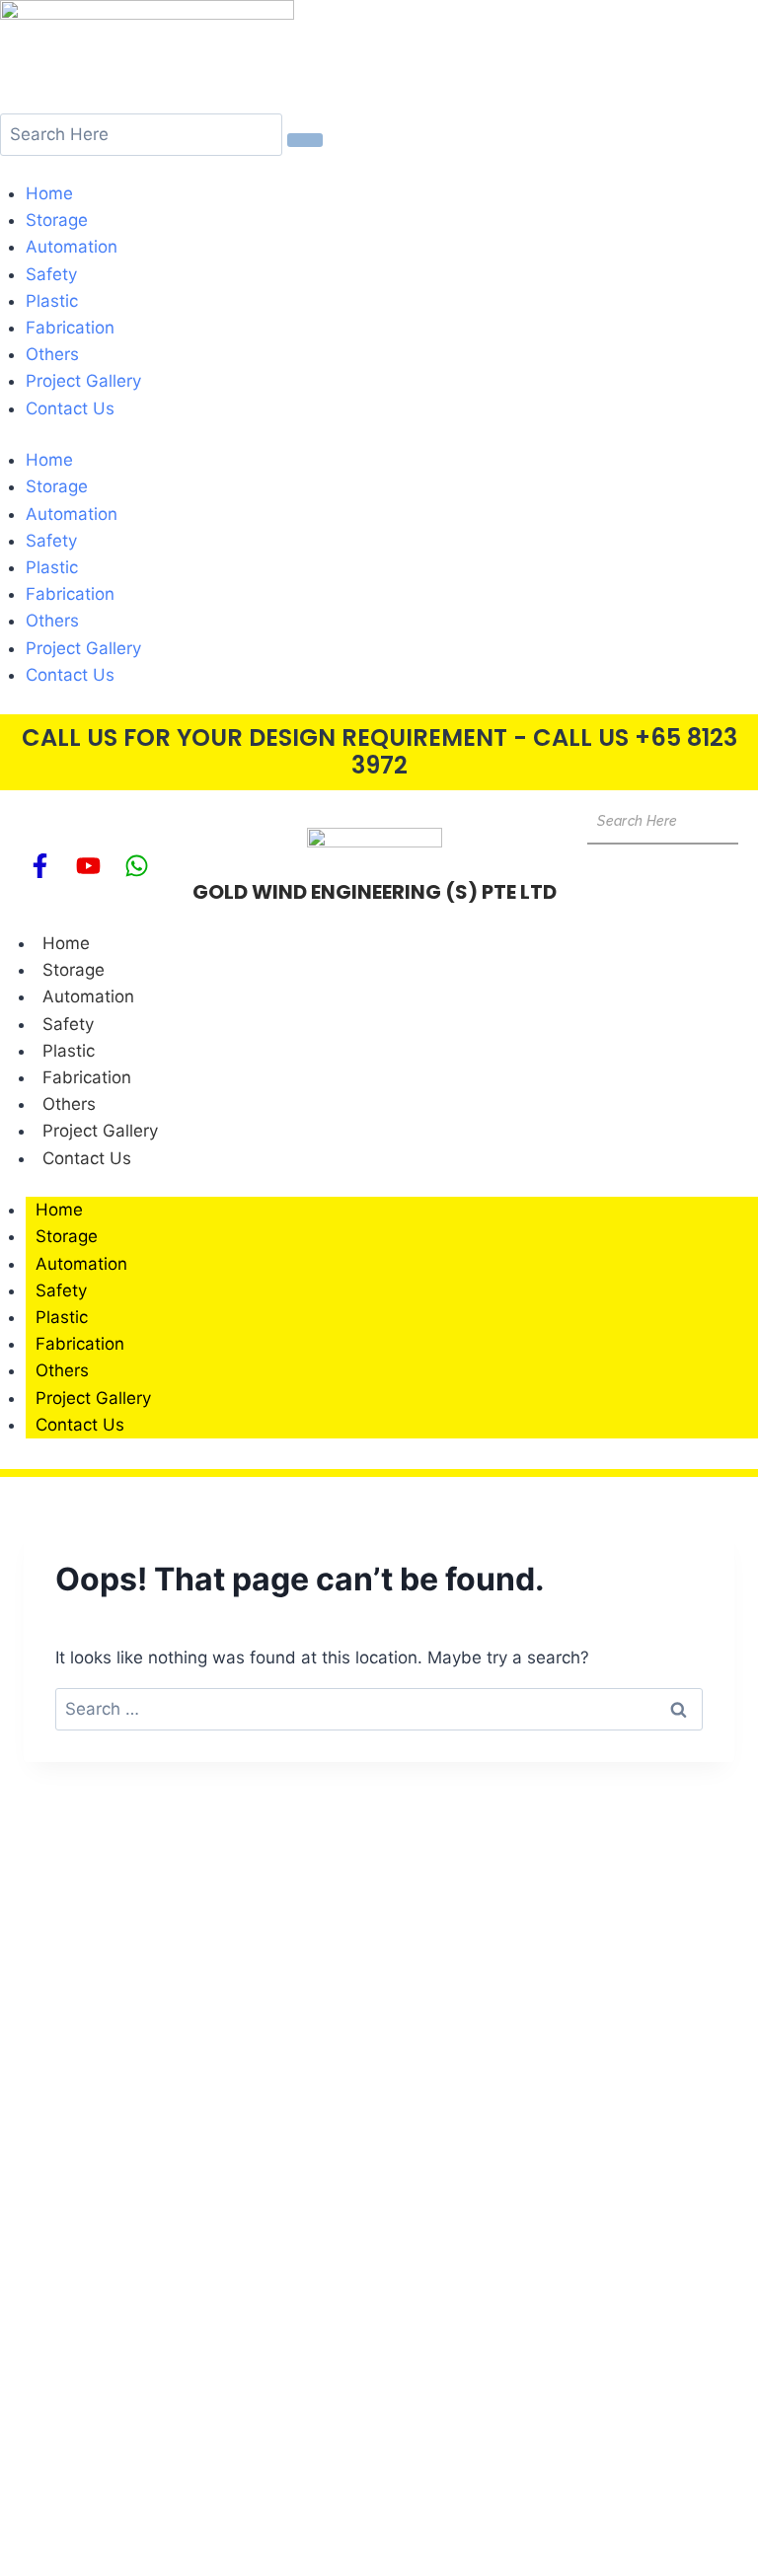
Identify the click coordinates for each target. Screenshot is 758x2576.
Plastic (52, 301)
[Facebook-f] (39, 865)
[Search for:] (379, 1709)
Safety (51, 274)
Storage (57, 220)
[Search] (305, 140)
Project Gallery (83, 382)
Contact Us (70, 408)
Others (52, 354)
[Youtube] (88, 865)
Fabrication (70, 328)
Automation (72, 248)
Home (49, 193)
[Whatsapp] (136, 865)
